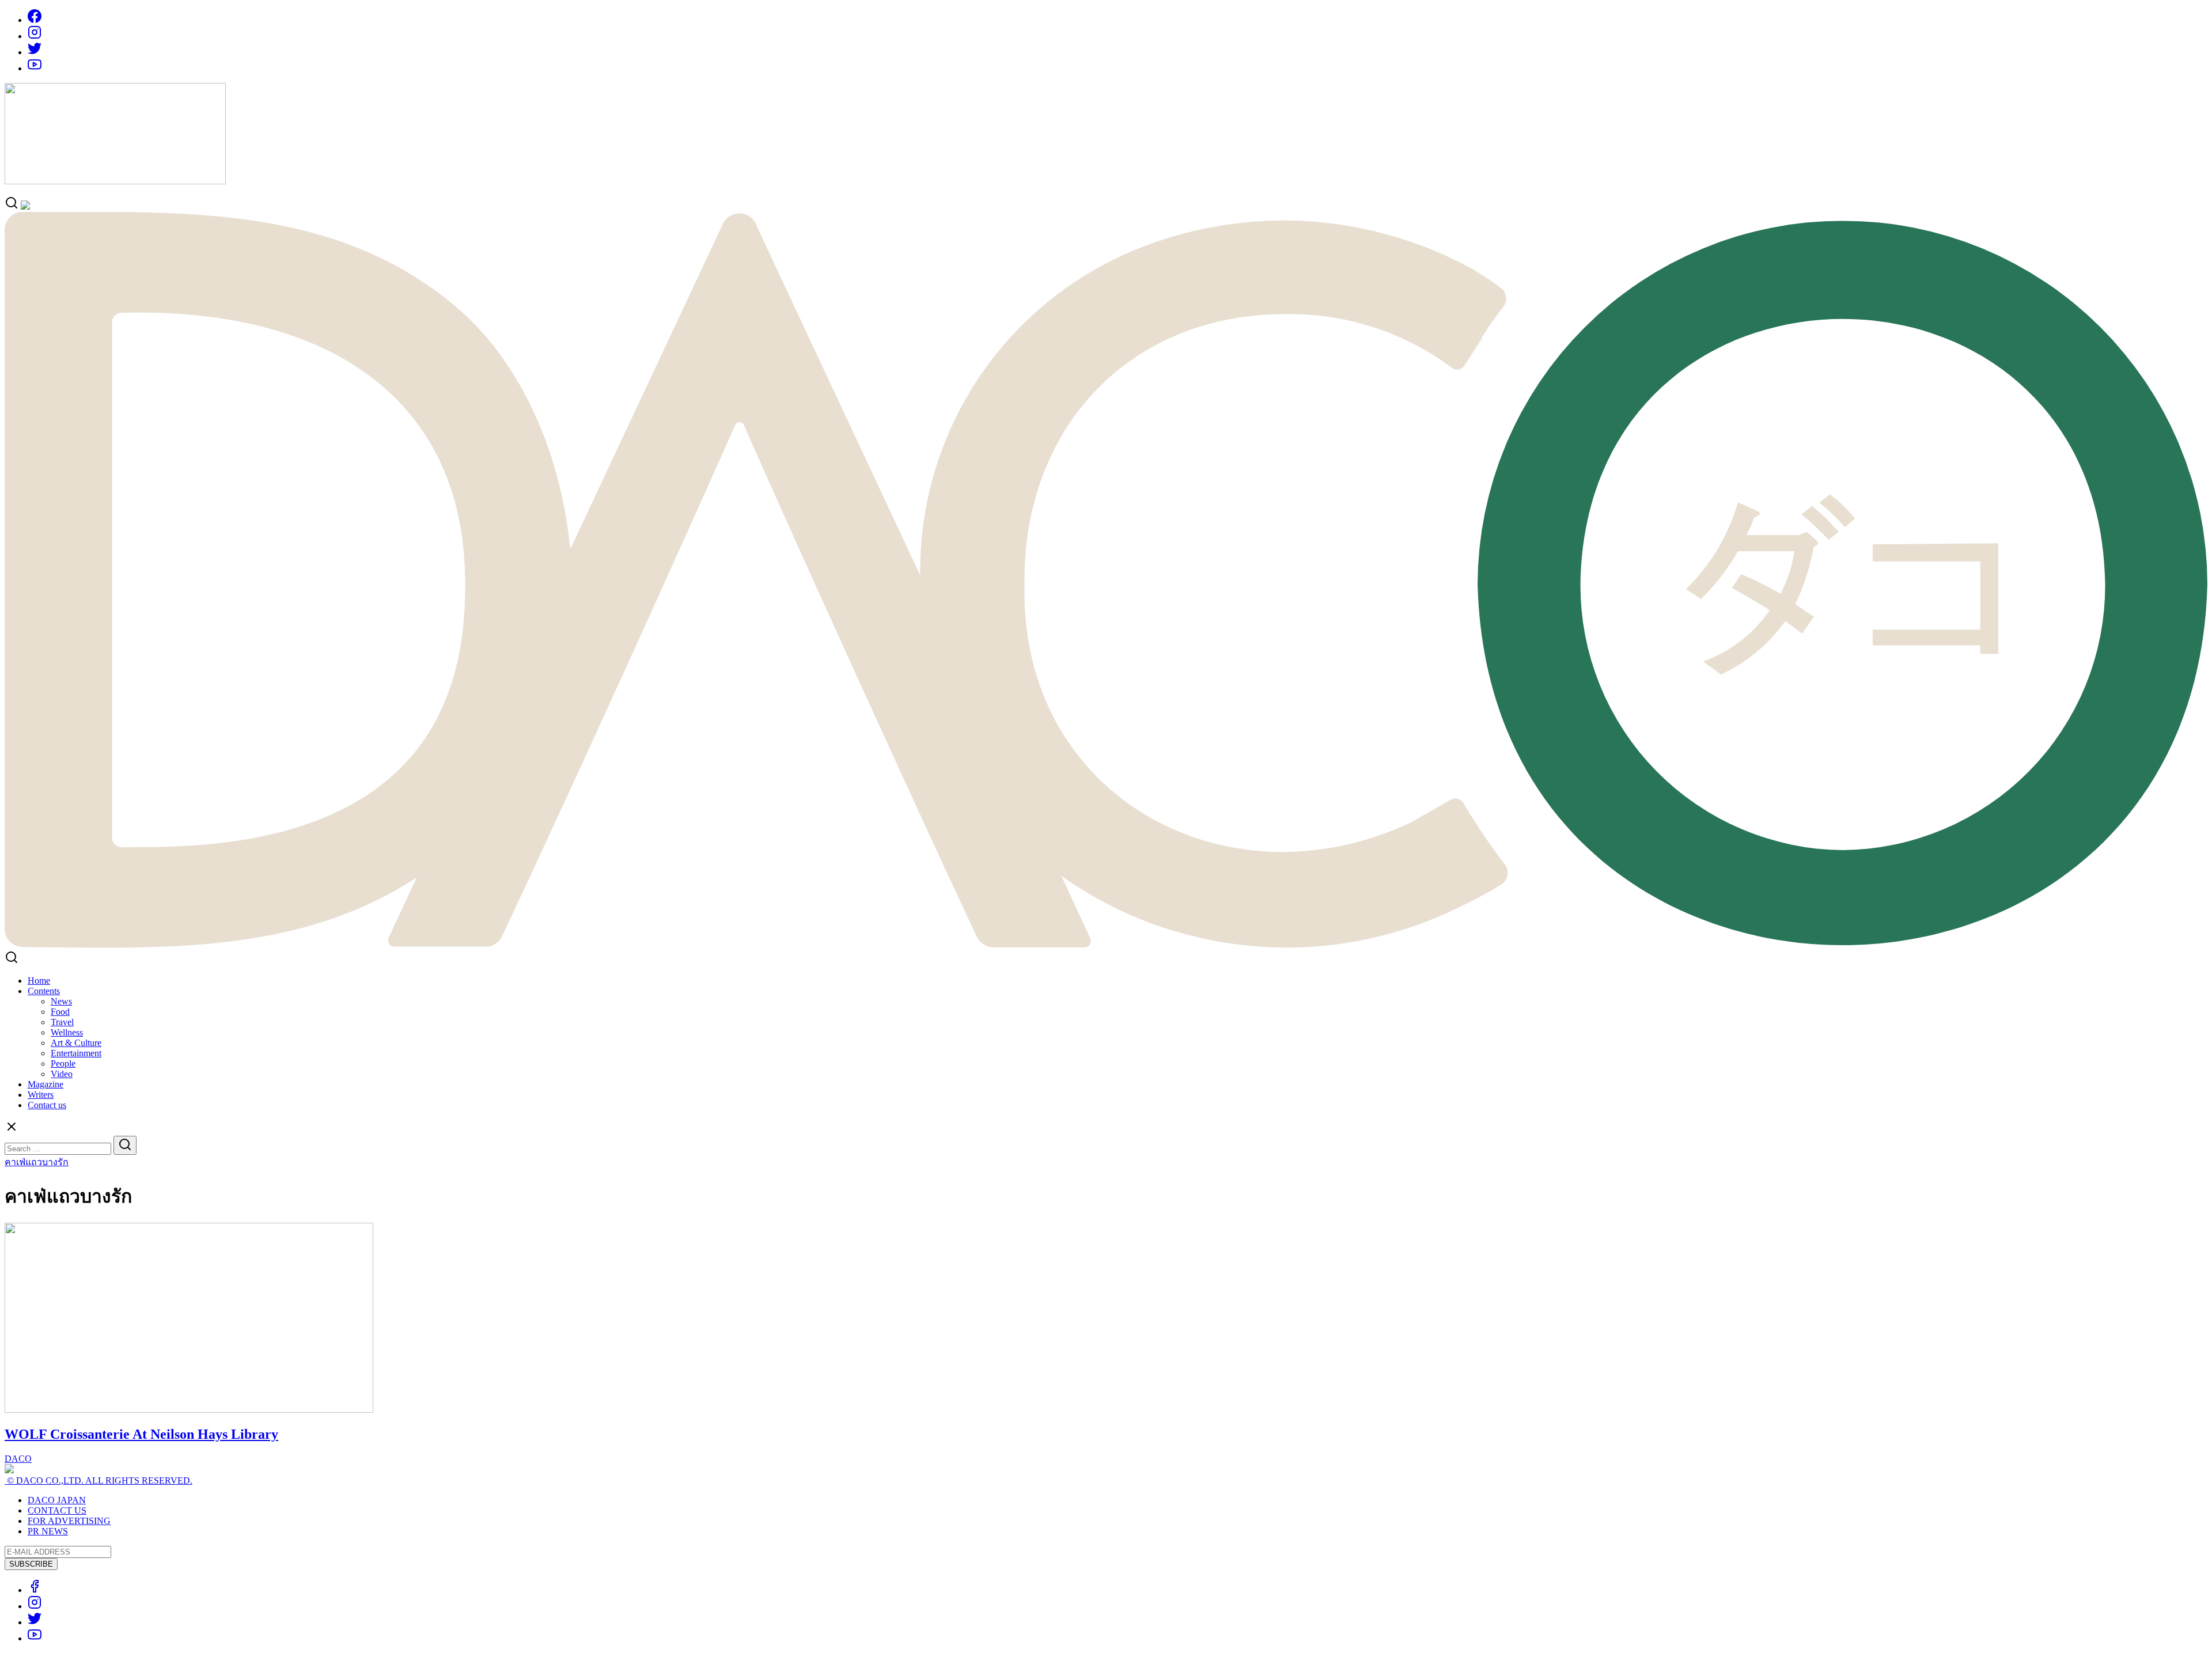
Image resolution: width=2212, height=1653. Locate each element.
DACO (18, 1459)
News (61, 1001)
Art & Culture (76, 1043)
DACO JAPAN (57, 1500)
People (63, 1064)
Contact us (47, 1105)
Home (39, 981)
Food (60, 1012)
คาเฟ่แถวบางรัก (37, 1162)
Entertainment (76, 1053)
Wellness (67, 1032)
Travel (62, 1022)
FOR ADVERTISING (69, 1521)
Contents (44, 991)
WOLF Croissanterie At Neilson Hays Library (141, 1434)
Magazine (46, 1084)
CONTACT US (57, 1510)
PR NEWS (48, 1531)
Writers (41, 1095)
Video (62, 1074)
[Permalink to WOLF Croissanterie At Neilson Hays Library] (189, 1410)
